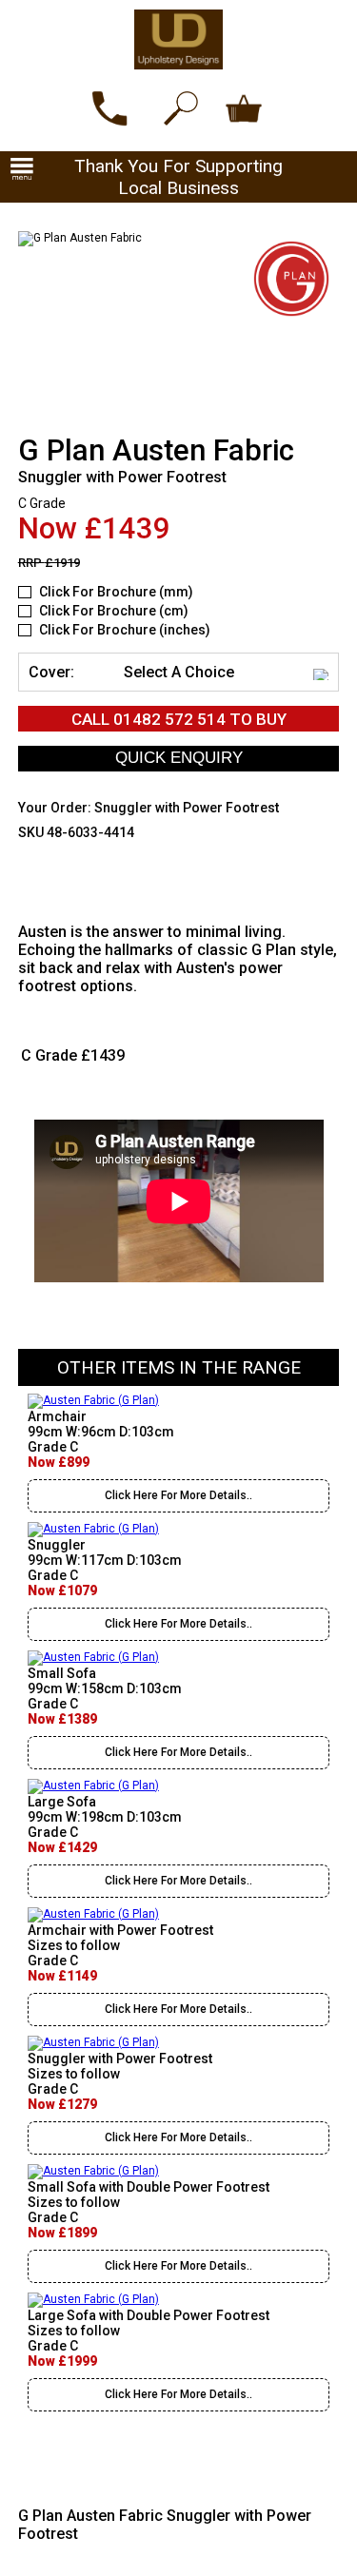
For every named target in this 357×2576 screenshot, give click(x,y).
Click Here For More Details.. (178, 1495)
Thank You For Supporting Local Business (178, 177)
